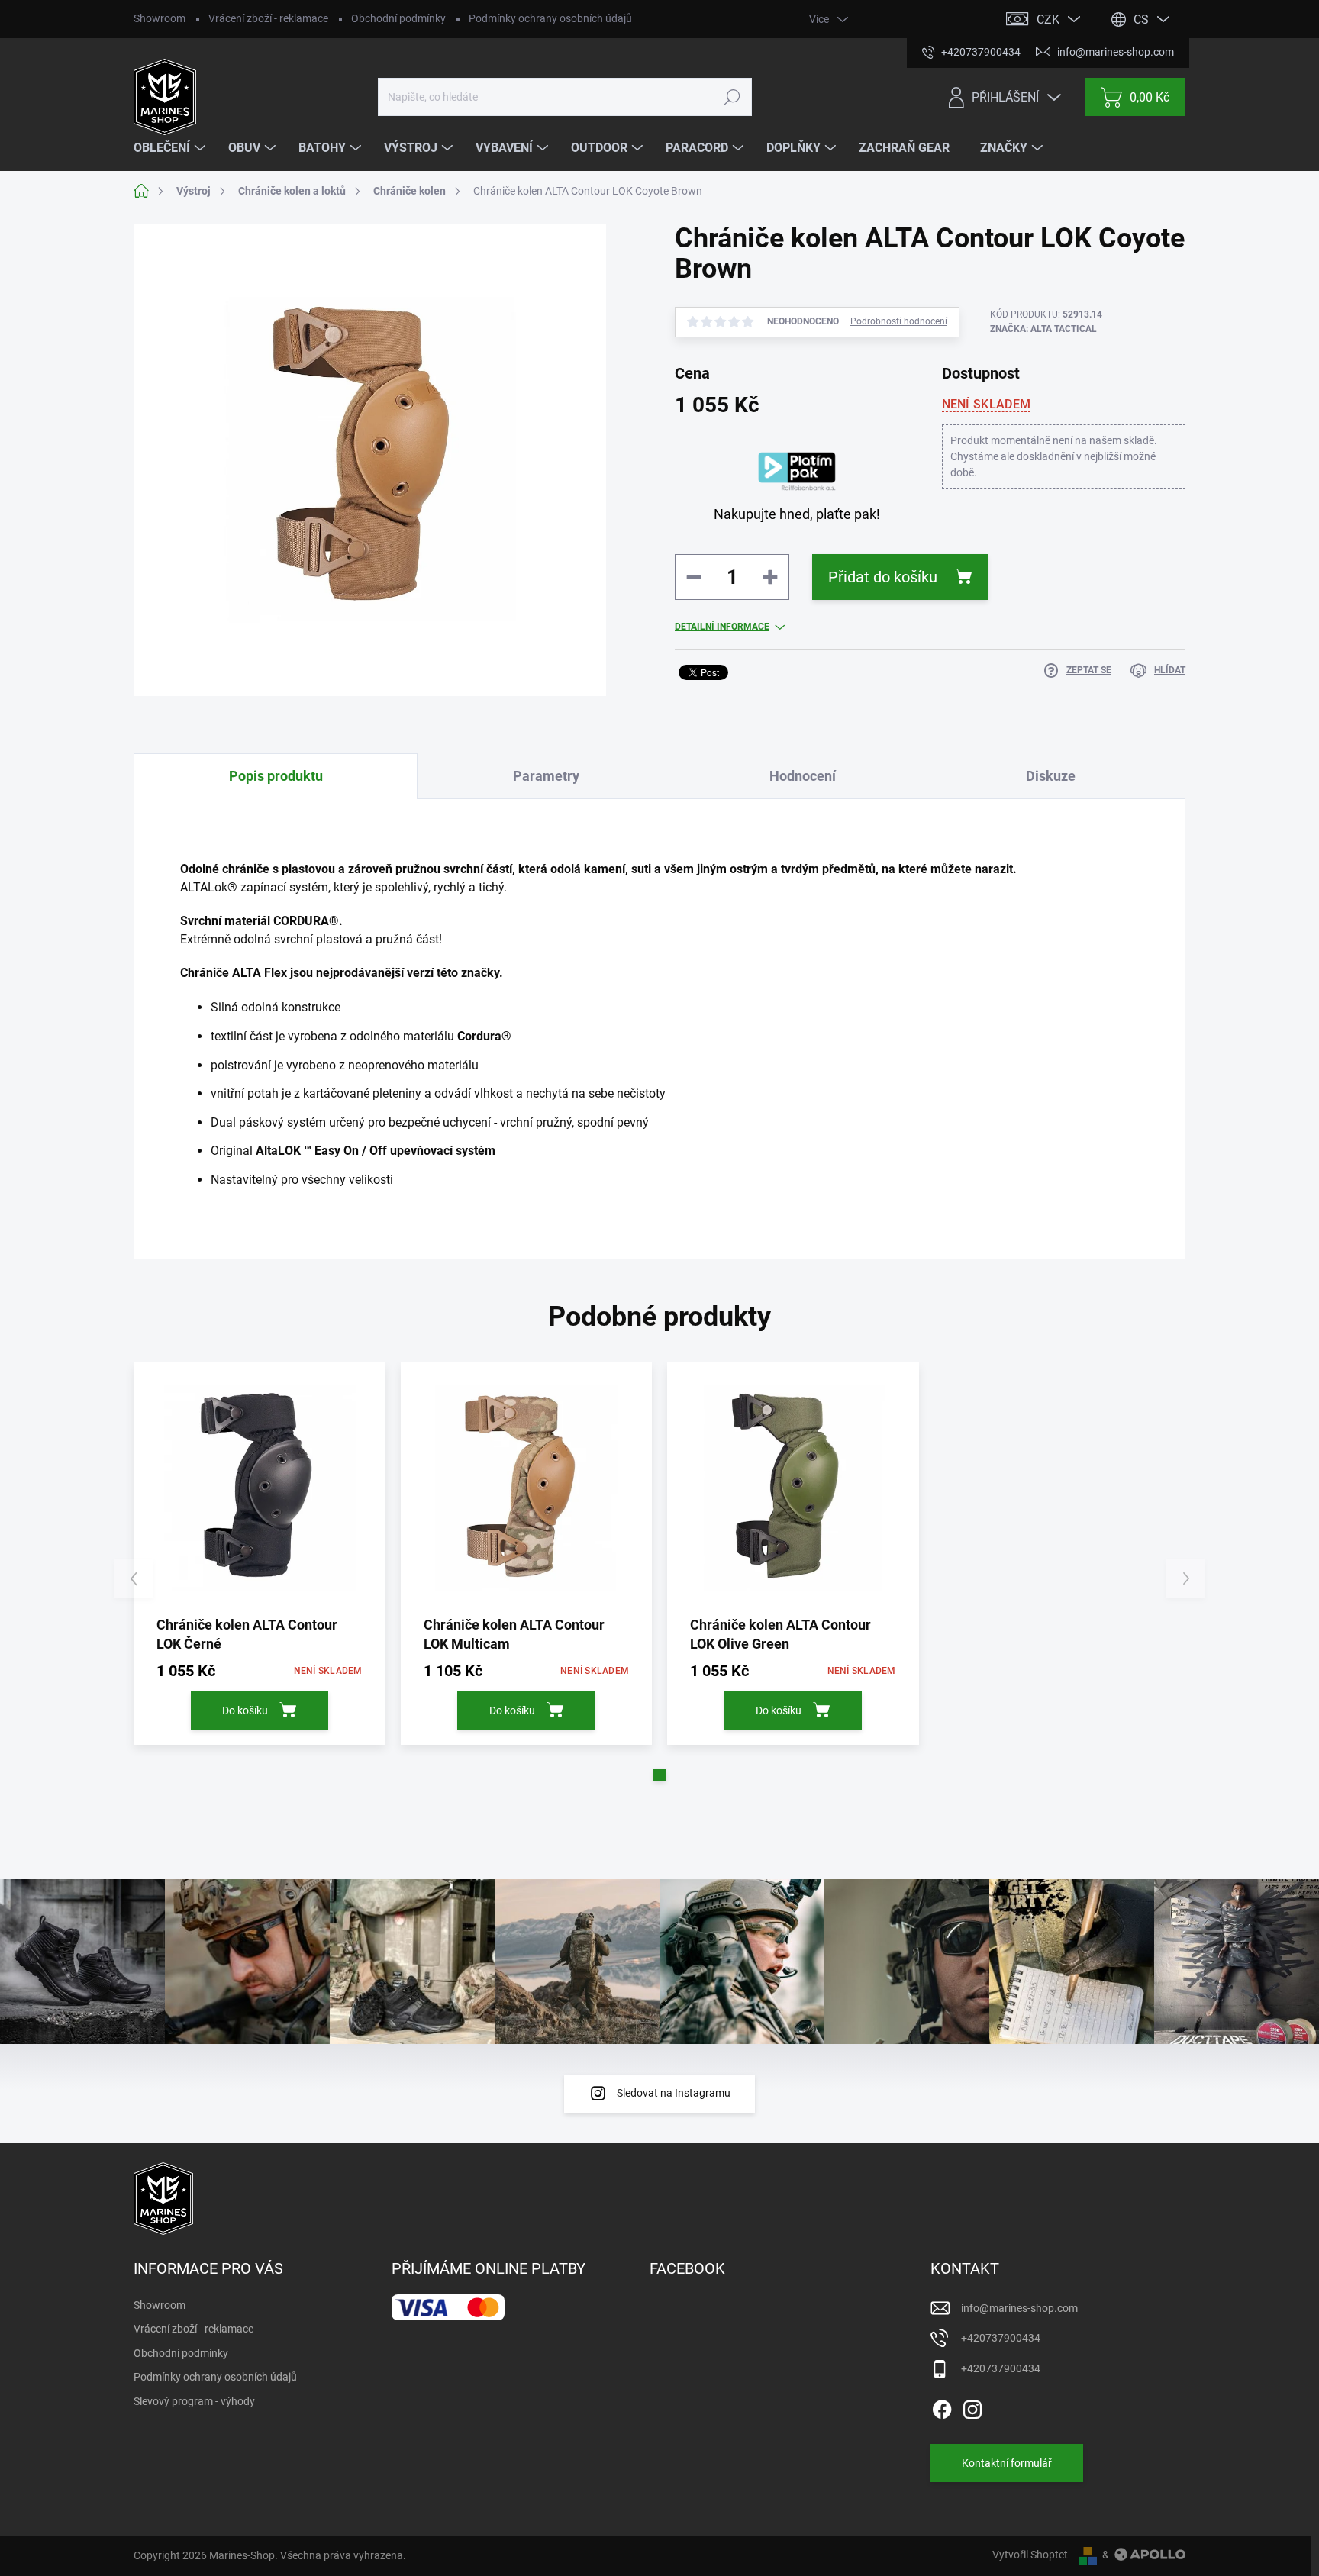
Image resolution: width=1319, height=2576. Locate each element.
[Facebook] (942, 2407)
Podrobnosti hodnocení (899, 321)
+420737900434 (1001, 2338)
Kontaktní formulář (1007, 2463)
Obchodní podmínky (398, 18)
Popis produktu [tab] (276, 776)
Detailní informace (722, 627)
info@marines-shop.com (1019, 2308)
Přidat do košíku (883, 577)
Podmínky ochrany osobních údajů (550, 18)
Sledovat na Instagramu (674, 2093)
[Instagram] (972, 2407)
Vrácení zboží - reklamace (268, 18)
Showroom (160, 18)
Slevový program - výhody (194, 2401)
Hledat (732, 97)
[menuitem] (171, 148)
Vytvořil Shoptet (1030, 2555)
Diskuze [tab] (1051, 776)
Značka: (1043, 329)
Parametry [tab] (546, 776)
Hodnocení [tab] (803, 776)
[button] (659, 1775)
